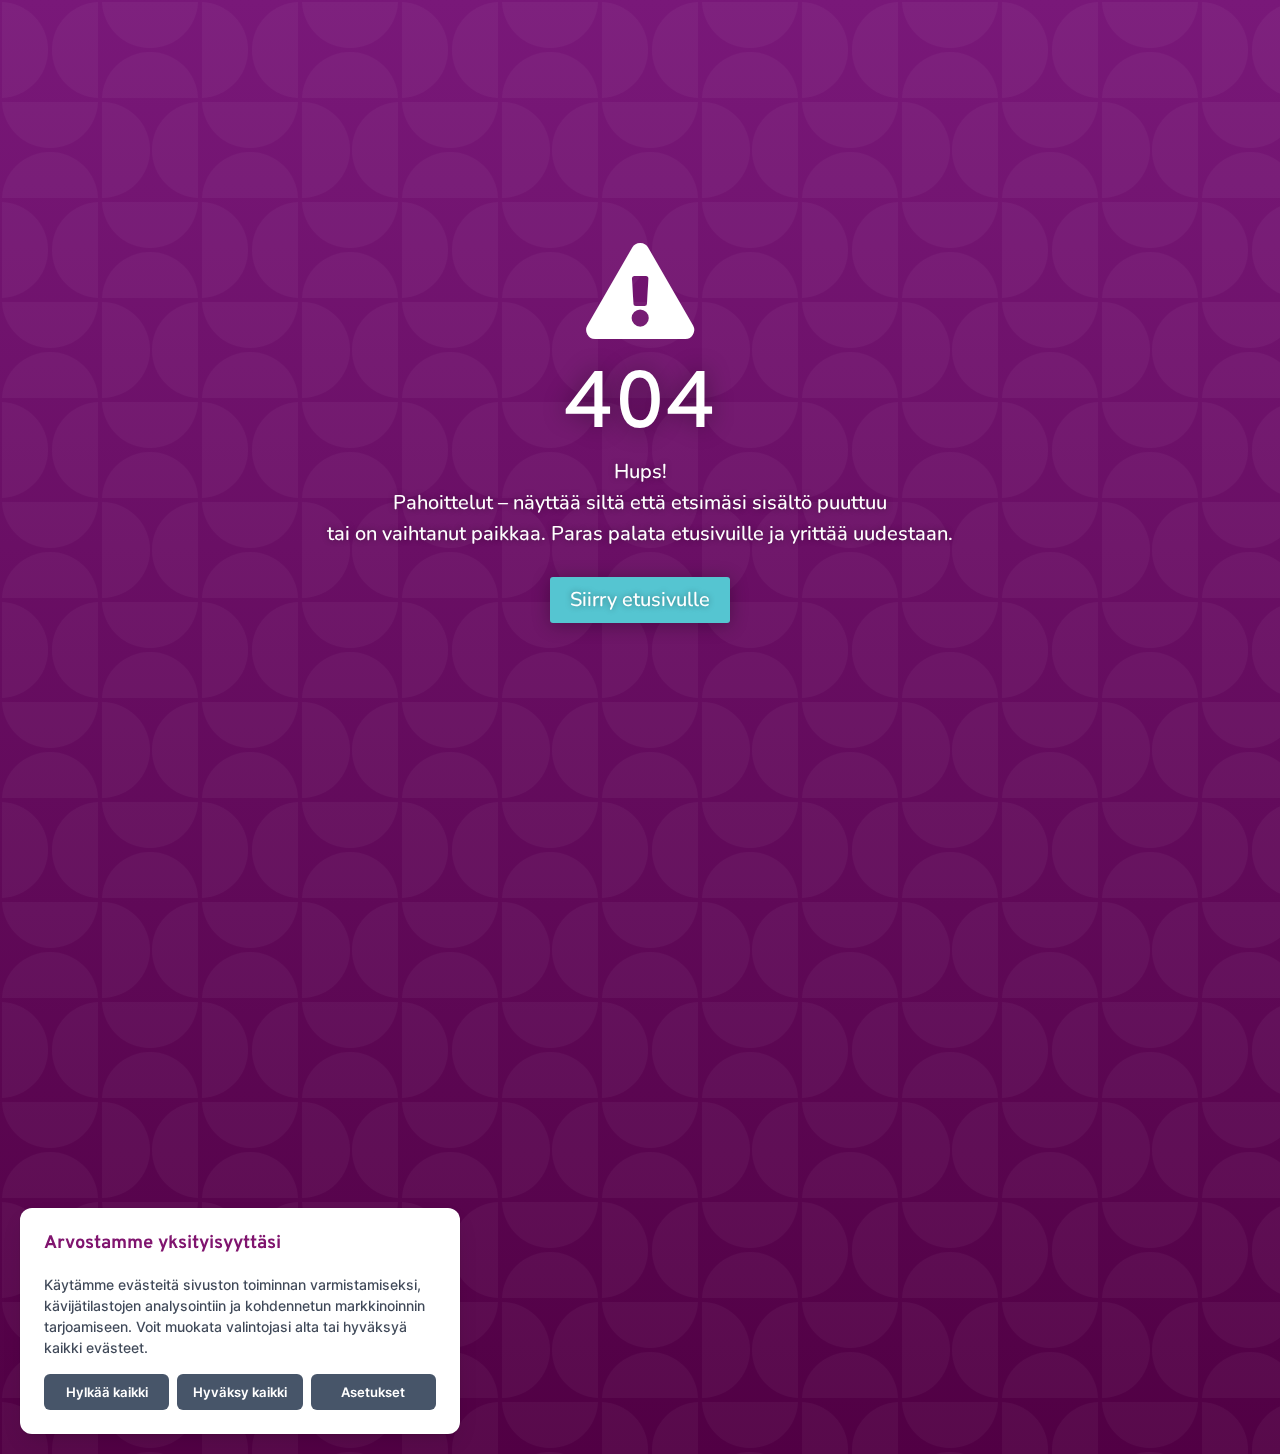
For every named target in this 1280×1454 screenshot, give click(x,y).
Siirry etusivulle (640, 599)
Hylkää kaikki (107, 1392)
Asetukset (373, 1392)
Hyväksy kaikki (240, 1392)
